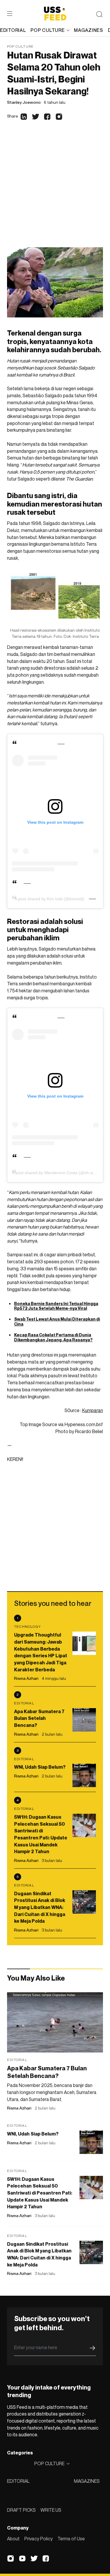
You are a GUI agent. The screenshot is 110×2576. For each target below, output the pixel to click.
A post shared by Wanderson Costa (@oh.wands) (58, 1173)
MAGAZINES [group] (88, 30)
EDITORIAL (18, 2481)
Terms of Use (71, 2539)
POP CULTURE (48, 30)
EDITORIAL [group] (13, 30)
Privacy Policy (39, 2539)
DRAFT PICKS (21, 2510)
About (13, 2539)
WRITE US (51, 2510)
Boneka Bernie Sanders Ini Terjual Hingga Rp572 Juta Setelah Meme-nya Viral (56, 1306)
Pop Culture (20, 46)
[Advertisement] (55, 190)
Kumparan (93, 1410)
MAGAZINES (87, 2481)
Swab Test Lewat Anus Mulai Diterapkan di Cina (57, 1321)
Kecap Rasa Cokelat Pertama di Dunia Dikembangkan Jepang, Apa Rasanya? (53, 1337)
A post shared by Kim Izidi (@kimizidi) (49, 899)
